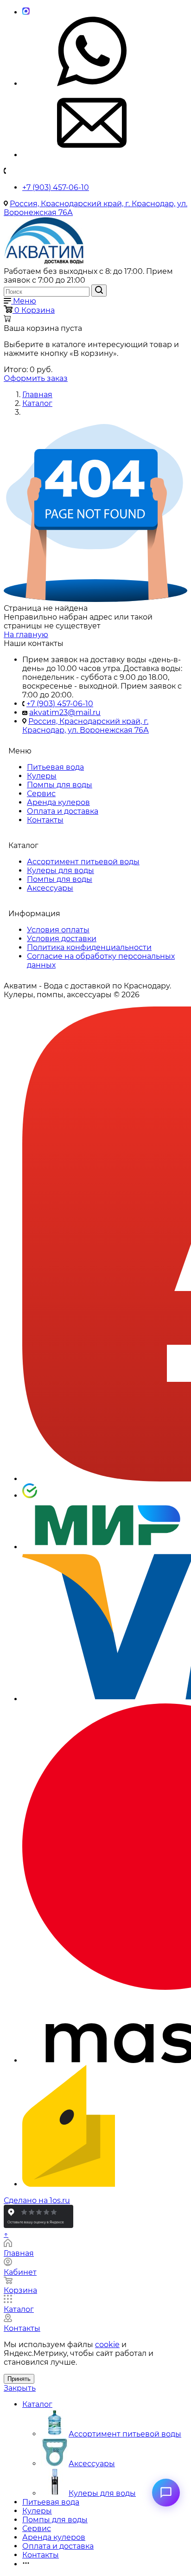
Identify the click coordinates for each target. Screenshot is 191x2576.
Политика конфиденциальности (89, 947)
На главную (26, 635)
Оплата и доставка (63, 811)
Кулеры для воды (60, 870)
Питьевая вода (55, 767)
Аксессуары (50, 888)
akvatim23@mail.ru (65, 712)
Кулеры (42, 776)
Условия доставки (62, 939)
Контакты (45, 820)
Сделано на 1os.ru (37, 2200)
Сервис (41, 794)
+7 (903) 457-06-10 (56, 187)
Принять (19, 2379)
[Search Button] (99, 291)
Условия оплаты (58, 930)
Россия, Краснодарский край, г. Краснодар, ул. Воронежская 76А (86, 726)
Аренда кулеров (58, 802)
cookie (107, 2345)
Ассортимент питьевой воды (83, 862)
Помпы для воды (60, 785)
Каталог (37, 2404)
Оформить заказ (36, 378)
